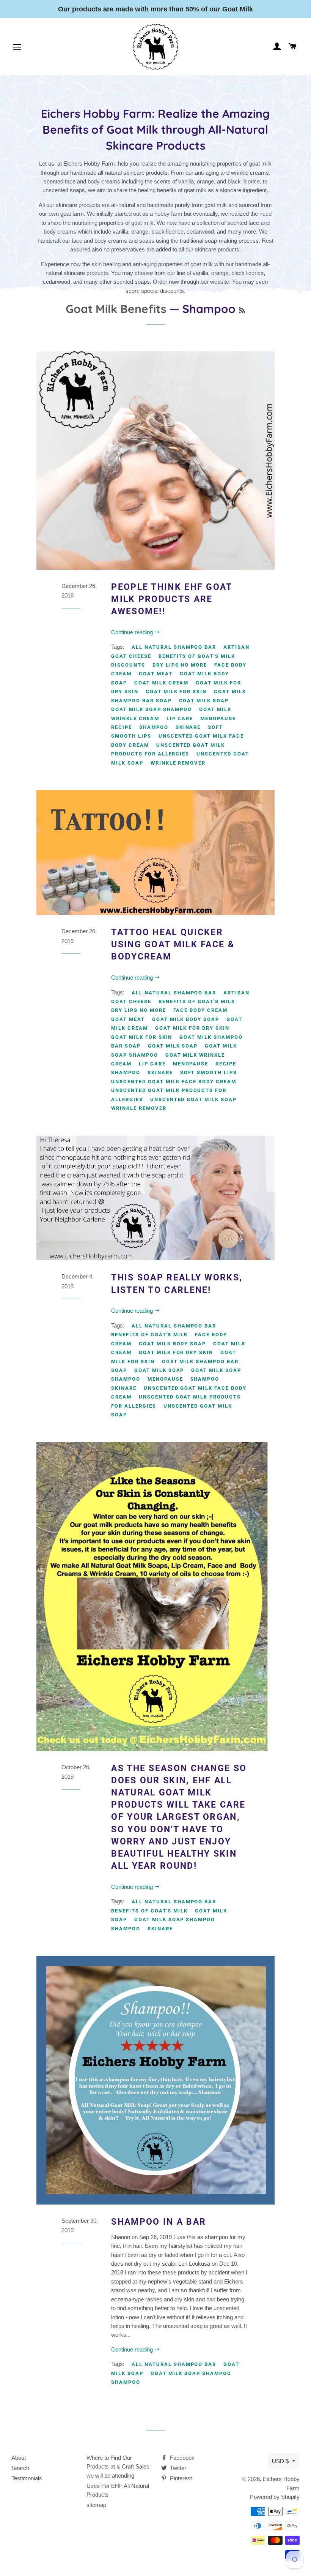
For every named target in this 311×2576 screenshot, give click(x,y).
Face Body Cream (200, 1010)
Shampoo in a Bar (159, 2222)
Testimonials (27, 2478)
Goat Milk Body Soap (186, 1019)
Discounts (128, 665)
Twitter (177, 2468)
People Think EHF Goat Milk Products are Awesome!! (171, 599)
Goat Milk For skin (176, 691)
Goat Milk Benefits (116, 309)
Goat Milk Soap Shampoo (152, 709)
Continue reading (133, 632)
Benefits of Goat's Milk (197, 656)
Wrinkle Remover (178, 763)
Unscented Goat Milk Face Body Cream (174, 1082)
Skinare (188, 727)
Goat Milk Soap (204, 701)
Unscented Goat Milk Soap (193, 1099)
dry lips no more (180, 665)
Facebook (181, 2458)
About (19, 2458)
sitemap (96, 2505)
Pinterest (180, 2478)
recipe (122, 727)
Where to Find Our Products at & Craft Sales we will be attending (118, 2467)
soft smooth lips (209, 1072)
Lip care (180, 718)
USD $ (280, 2461)
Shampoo (154, 727)
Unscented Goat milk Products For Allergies (168, 749)
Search (20, 2468)
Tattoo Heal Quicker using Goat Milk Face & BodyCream (173, 944)
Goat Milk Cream (161, 683)
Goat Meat (156, 674)
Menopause (218, 718)
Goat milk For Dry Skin (192, 1028)
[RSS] (242, 311)
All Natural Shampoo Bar (174, 647)
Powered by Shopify (275, 2497)
